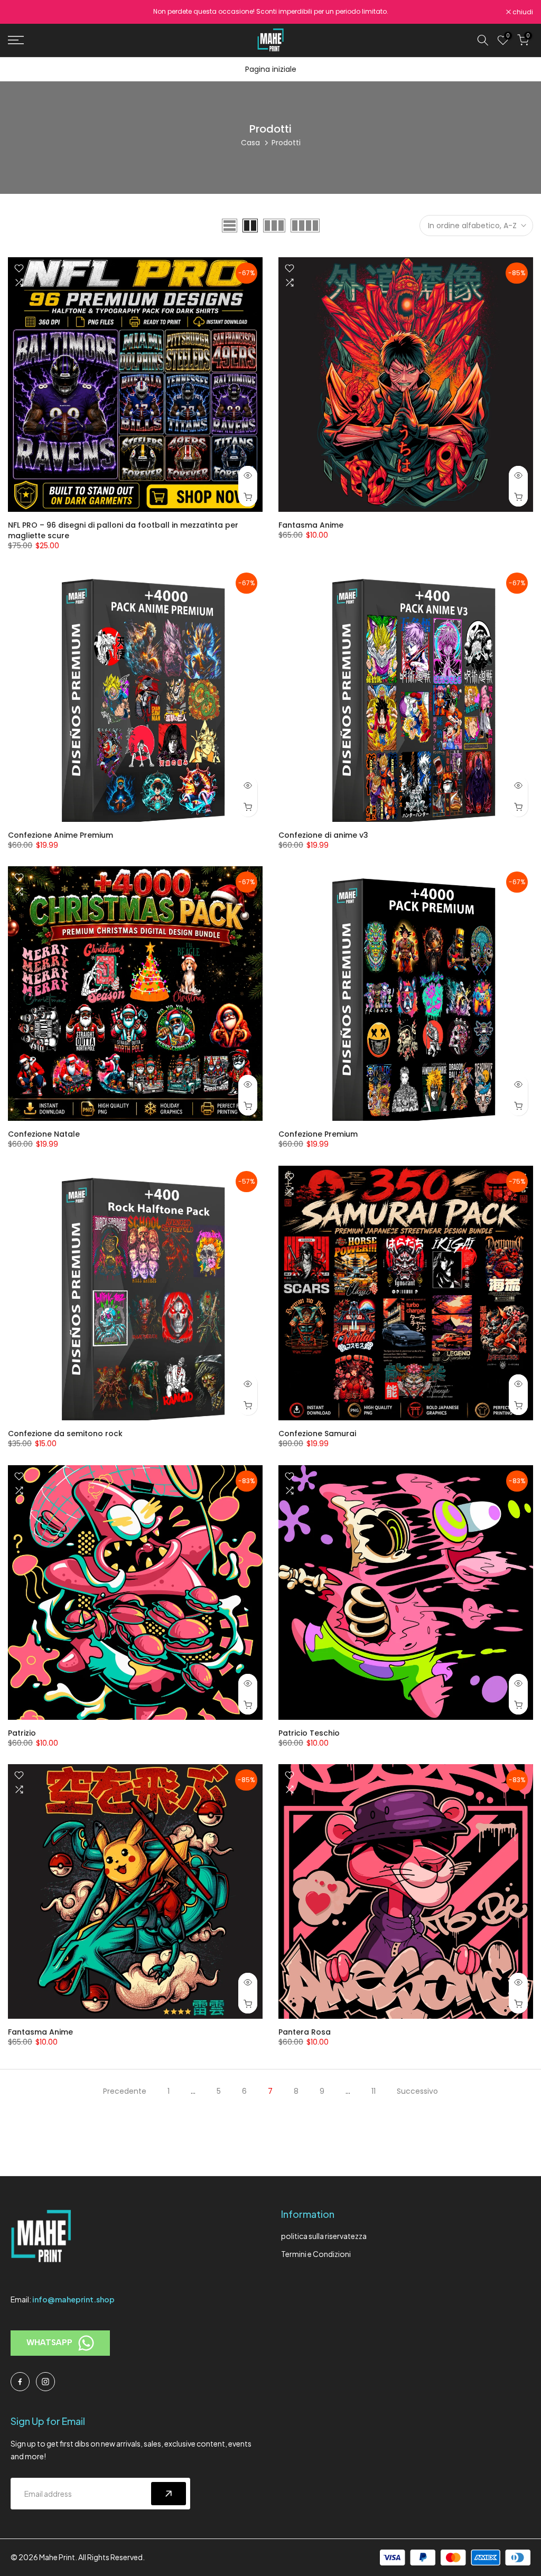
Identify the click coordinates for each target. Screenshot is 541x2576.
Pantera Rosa (305, 2032)
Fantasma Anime (311, 525)
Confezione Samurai (317, 1434)
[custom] (20, 2382)
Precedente (125, 2091)
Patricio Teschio (309, 1733)
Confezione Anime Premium (60, 835)
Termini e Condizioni (316, 2254)
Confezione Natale (44, 1134)
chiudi (24, 12)
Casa (250, 143)
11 (374, 2091)
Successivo (417, 2091)
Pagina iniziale (271, 69)
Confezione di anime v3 (323, 835)
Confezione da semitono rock (65, 1434)
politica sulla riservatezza (324, 2236)
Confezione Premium (318, 1134)
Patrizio (22, 1733)
